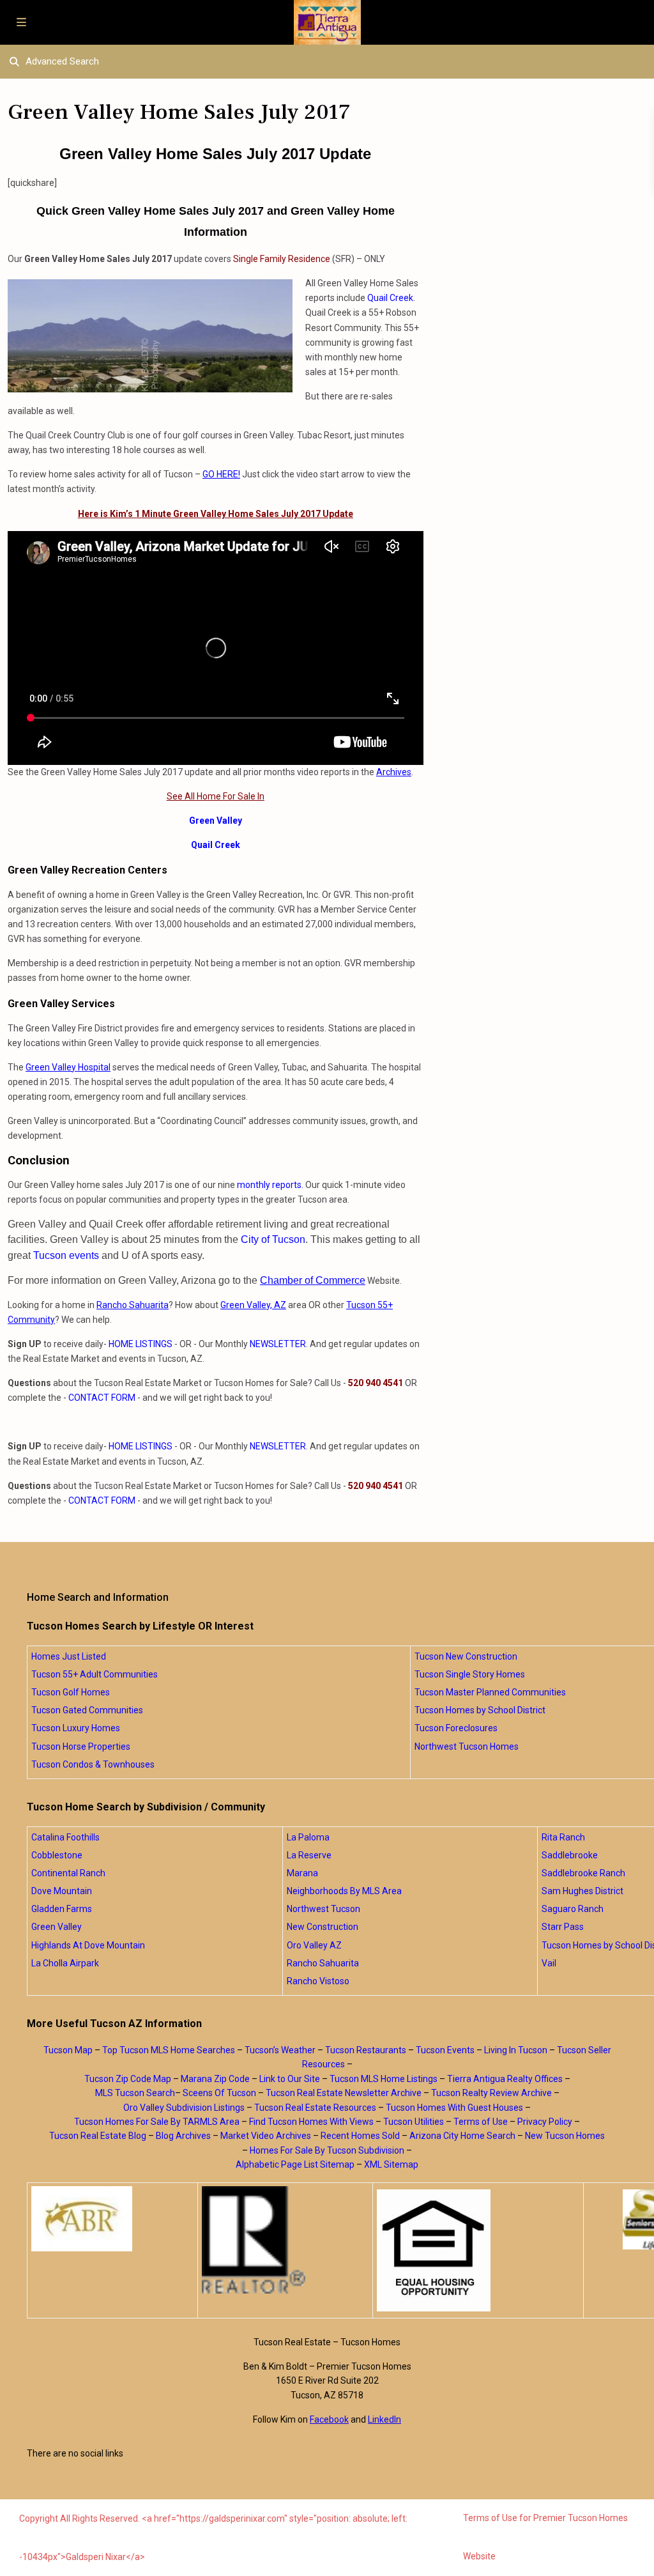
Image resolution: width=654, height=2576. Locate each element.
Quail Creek (390, 298)
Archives (394, 772)
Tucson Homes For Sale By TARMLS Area (157, 2122)
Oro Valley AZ (314, 1945)
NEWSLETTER (278, 1344)
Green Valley (216, 821)
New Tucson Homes (565, 2136)
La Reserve (309, 1855)
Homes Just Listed (69, 1656)
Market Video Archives (266, 2136)
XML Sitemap (391, 2164)
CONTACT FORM (102, 1398)
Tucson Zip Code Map (128, 2079)
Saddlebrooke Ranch (583, 1873)
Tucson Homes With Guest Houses (454, 2108)
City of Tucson (273, 1239)
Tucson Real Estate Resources (315, 2108)
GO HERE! (221, 474)
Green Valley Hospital (68, 1067)
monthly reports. (270, 1185)
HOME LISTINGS (141, 1344)
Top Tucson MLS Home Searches (169, 2050)
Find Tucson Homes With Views (311, 2122)
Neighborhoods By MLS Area (344, 1891)
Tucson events (66, 1255)
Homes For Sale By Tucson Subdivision (327, 2150)
